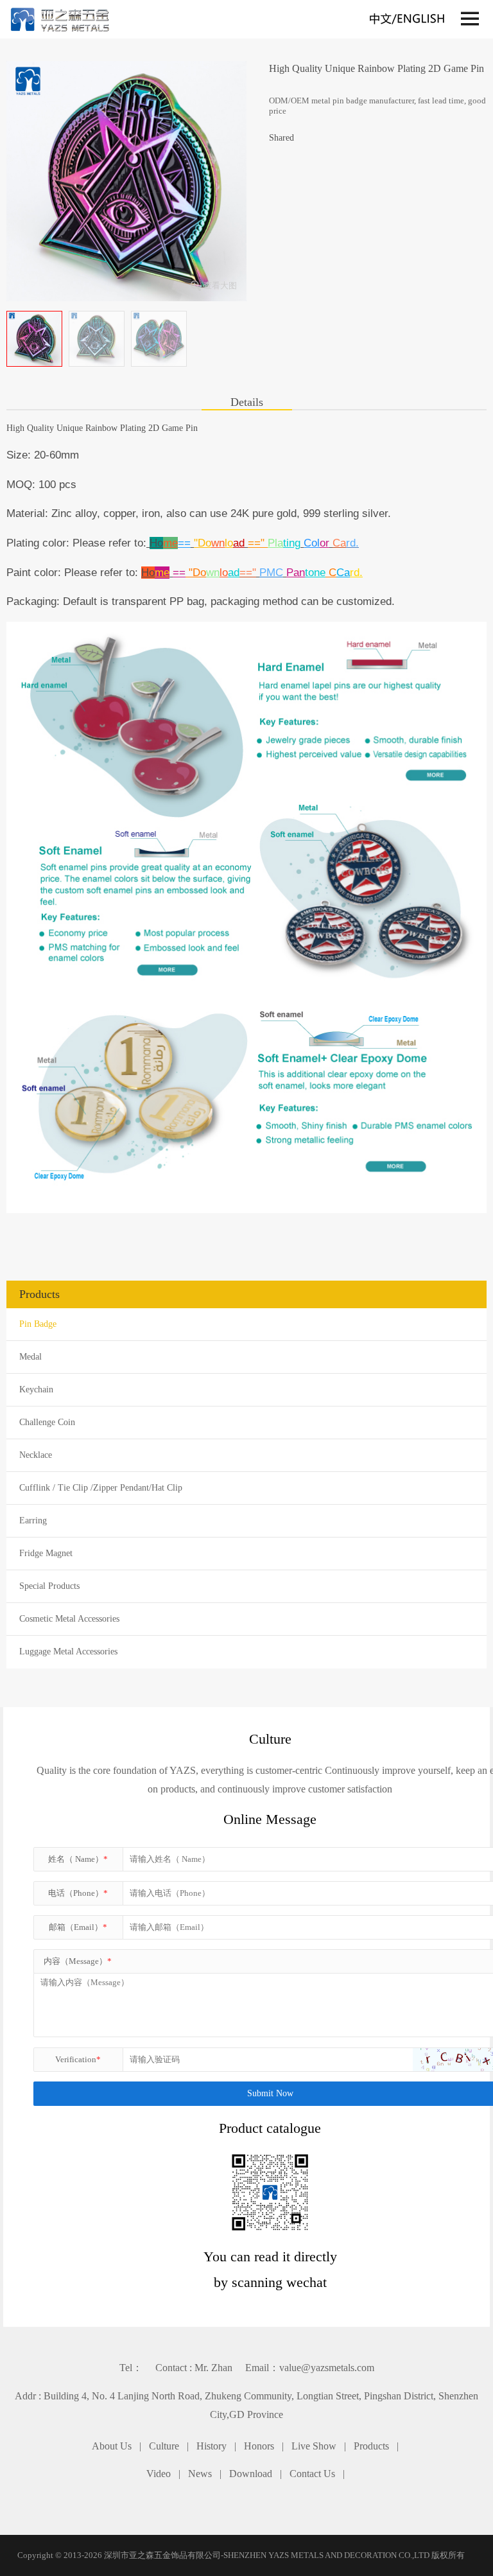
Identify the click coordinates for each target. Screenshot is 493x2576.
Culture (164, 2446)
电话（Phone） (78, 1893)
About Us (112, 2446)
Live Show (314, 2446)
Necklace (36, 1455)
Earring (33, 1520)
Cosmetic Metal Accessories (69, 1619)
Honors (259, 2446)
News (200, 2474)
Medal (30, 1357)
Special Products (49, 1586)
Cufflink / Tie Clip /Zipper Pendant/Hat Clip (101, 1488)
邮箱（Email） (78, 1927)
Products (371, 2446)
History (212, 2446)
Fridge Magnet (46, 1553)
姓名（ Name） (78, 1859)
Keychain (36, 1389)
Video (159, 2474)
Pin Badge (38, 1324)
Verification (78, 2059)
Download (251, 2474)
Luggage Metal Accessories (68, 1652)
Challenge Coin (47, 1422)
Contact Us (312, 2474)
